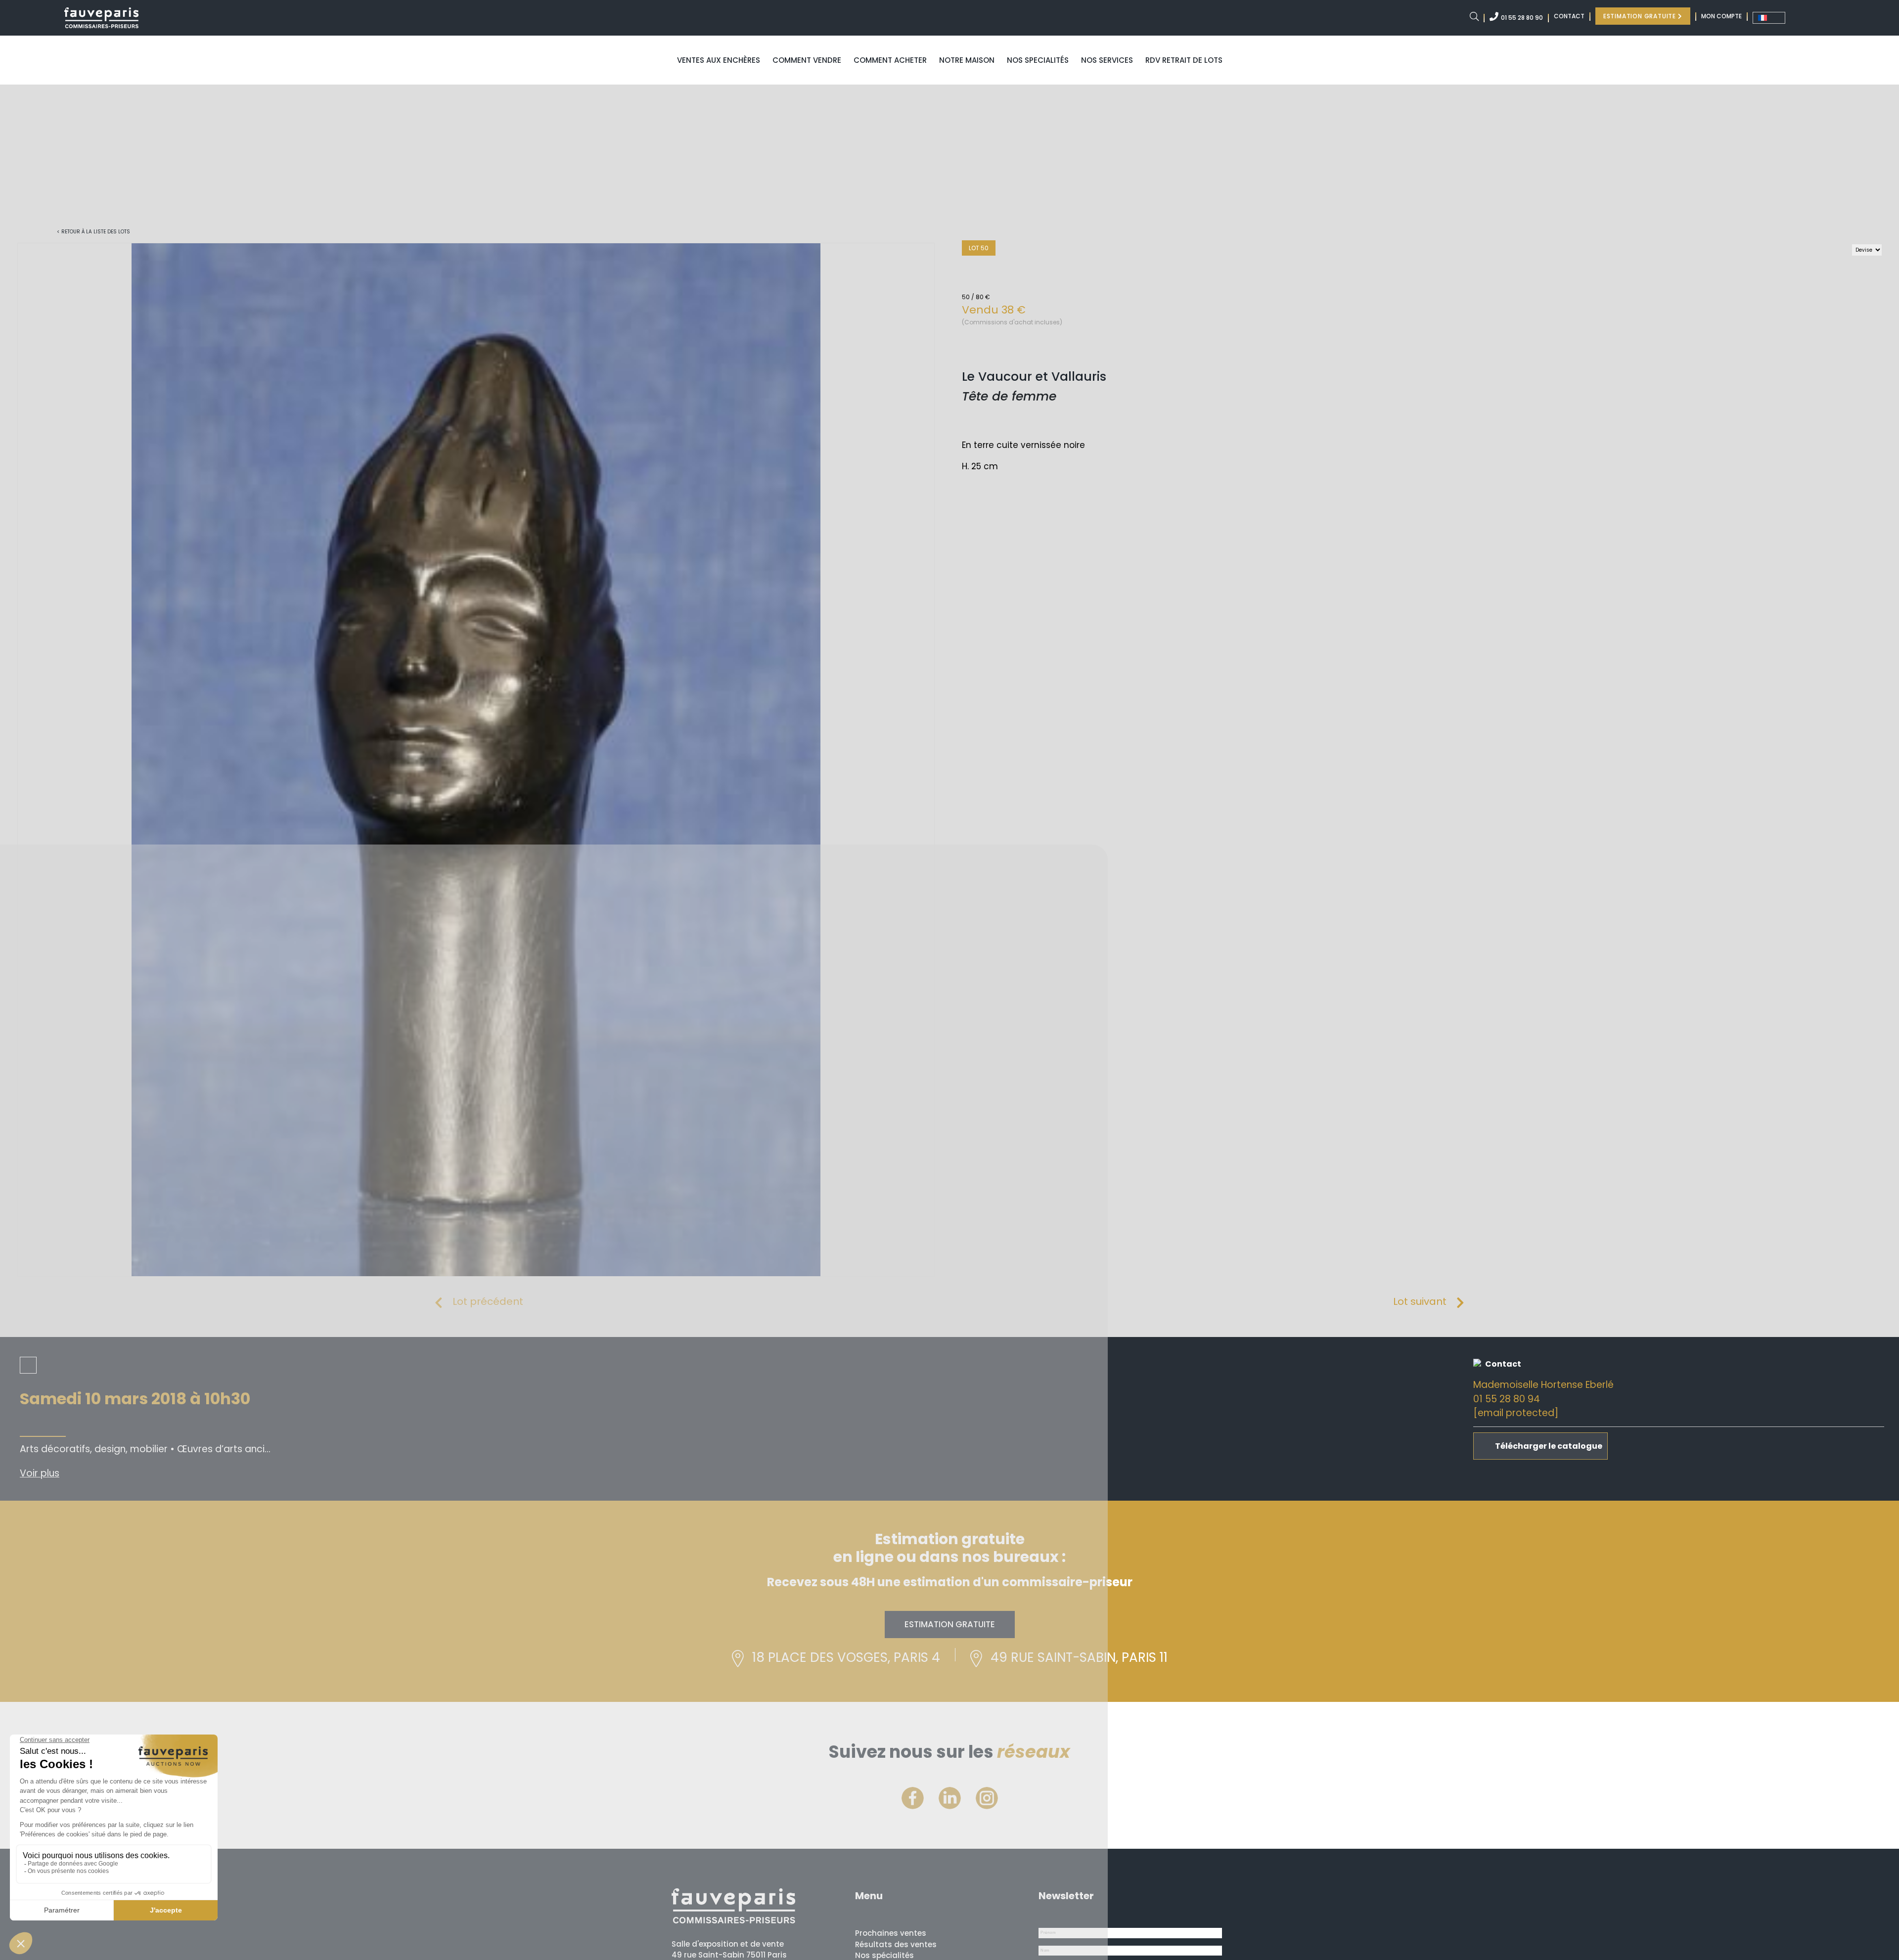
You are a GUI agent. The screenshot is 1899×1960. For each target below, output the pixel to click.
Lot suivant (1420, 1301)
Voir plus (40, 1473)
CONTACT (1569, 16)
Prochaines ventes (891, 1933)
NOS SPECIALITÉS (1038, 60)
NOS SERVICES (1107, 60)
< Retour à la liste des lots (93, 232)
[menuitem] (1769, 18)
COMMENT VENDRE (807, 60)
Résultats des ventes (896, 1944)
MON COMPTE (1721, 16)
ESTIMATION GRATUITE (1641, 16)
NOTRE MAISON (967, 60)
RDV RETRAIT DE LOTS (1184, 60)
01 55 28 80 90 (1522, 18)
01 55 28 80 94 (1507, 1399)
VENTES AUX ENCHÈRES (719, 60)
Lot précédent (488, 1301)
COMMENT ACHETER (890, 60)
